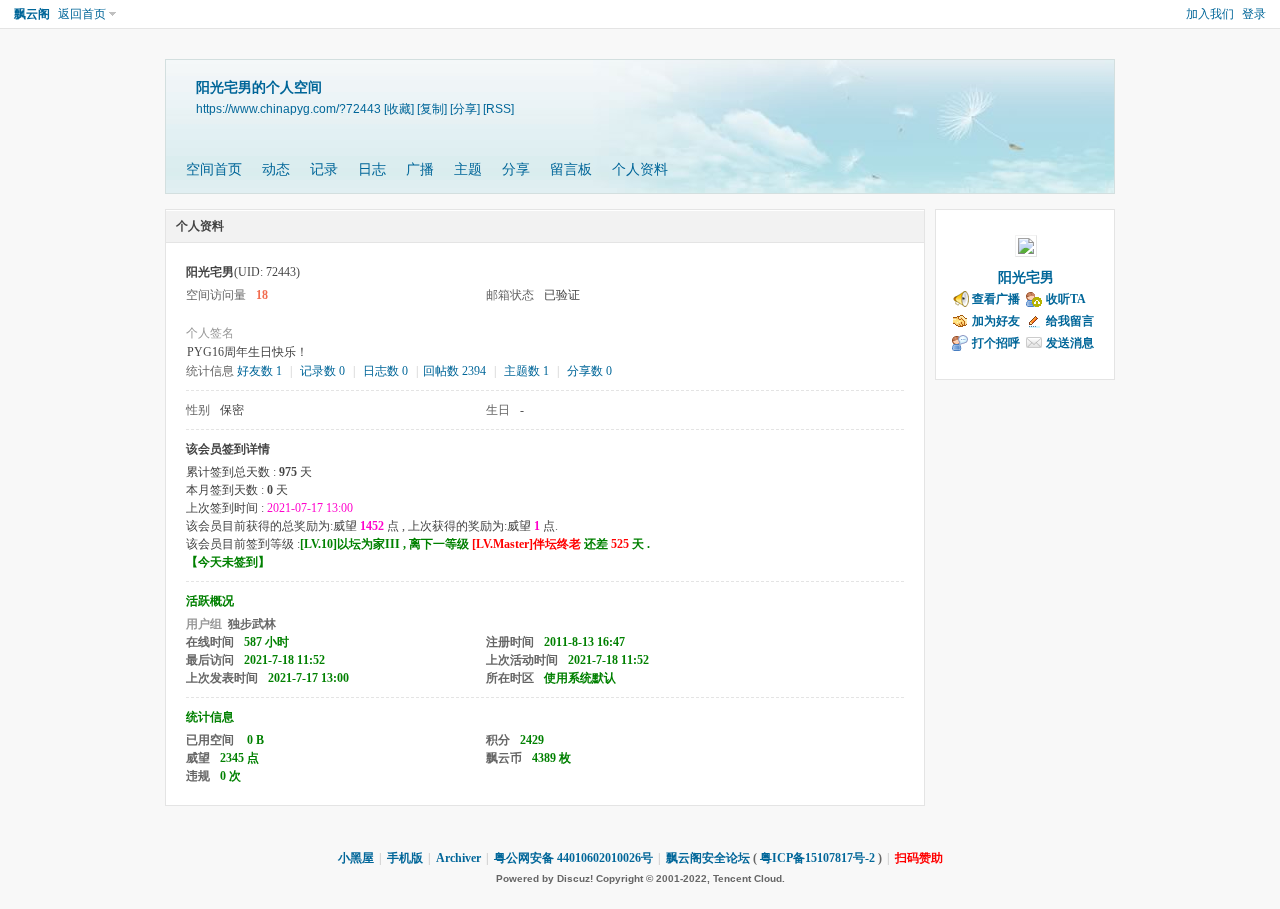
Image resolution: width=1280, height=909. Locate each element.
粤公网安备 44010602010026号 (573, 858)
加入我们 (1210, 14)
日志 (372, 169)
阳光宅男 (1026, 277)
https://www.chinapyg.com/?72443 (288, 108)
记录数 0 (322, 371)
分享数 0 (589, 371)
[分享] (465, 108)
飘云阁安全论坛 (708, 858)
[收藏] (399, 108)
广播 (420, 169)
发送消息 (1070, 343)
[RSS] (498, 108)
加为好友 (996, 321)
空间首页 (214, 169)
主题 (468, 169)
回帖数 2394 (454, 371)
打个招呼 (996, 343)
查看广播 (996, 299)
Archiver (458, 858)
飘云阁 (32, 14)
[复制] (432, 108)
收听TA (1066, 299)
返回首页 (82, 14)
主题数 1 (526, 371)
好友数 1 (259, 371)
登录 (1254, 14)
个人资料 (640, 169)
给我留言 (1070, 321)
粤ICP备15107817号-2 (817, 858)
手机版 (405, 858)
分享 (516, 169)
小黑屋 (356, 858)
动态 (276, 169)
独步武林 (252, 624)
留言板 (571, 169)
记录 (324, 169)
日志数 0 (385, 371)
